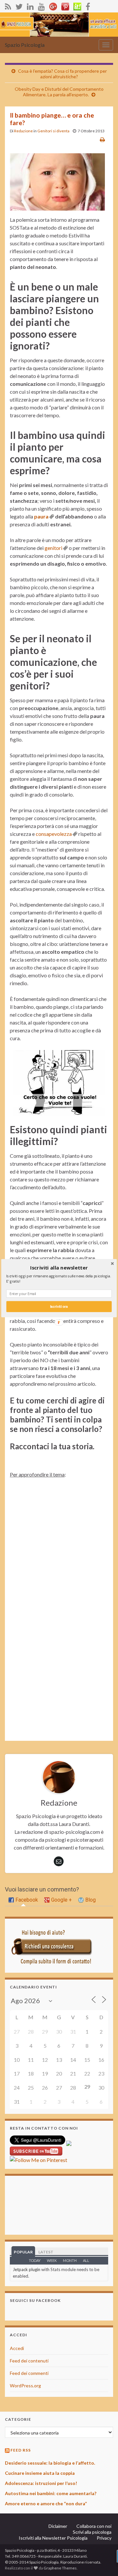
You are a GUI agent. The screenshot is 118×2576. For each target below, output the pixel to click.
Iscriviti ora (59, 1306)
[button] (59, 1268)
